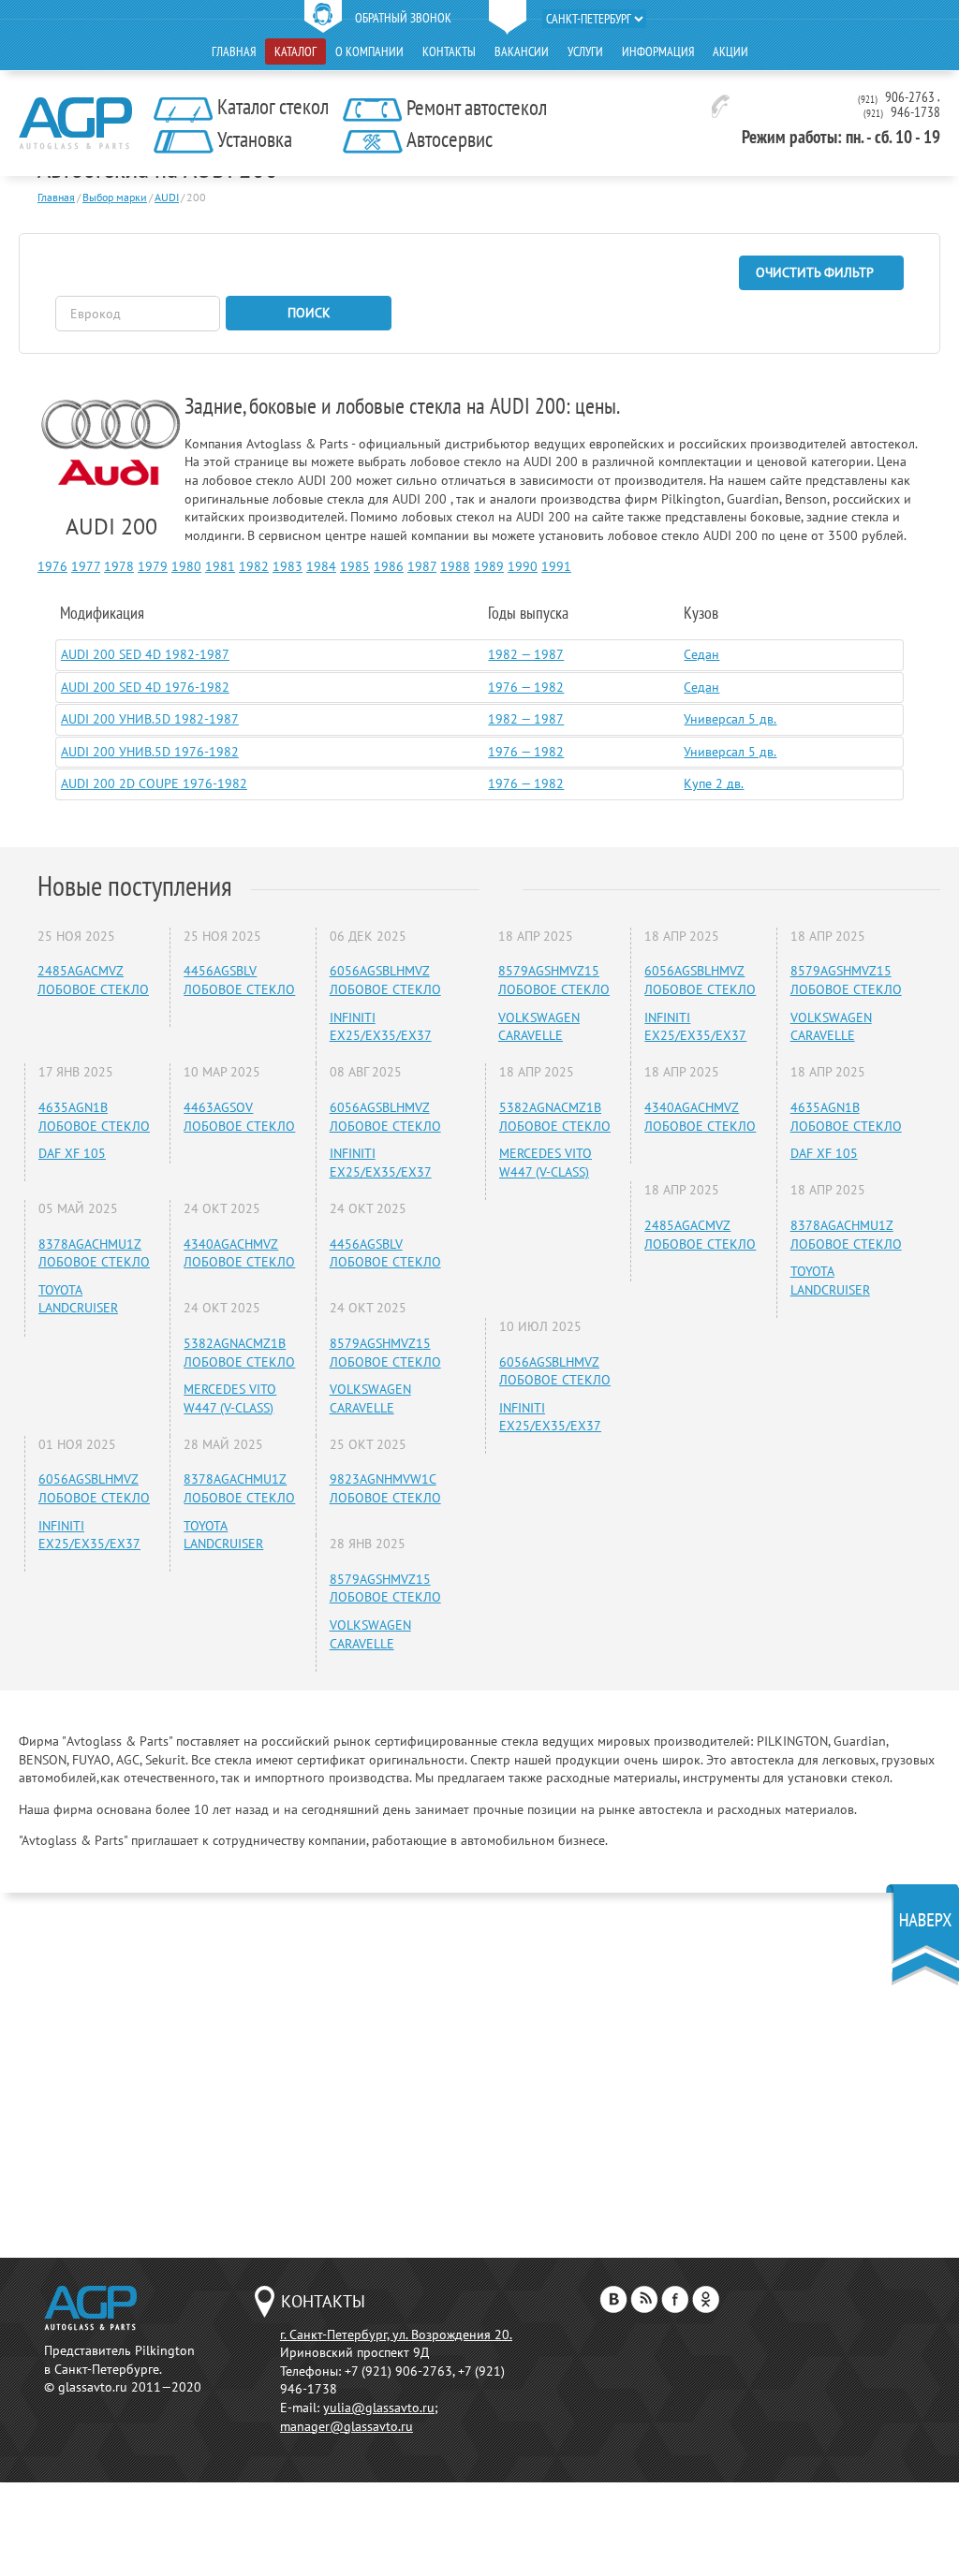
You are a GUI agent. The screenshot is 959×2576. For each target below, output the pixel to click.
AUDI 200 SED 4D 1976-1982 (145, 687)
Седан (701, 654)
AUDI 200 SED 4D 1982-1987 (145, 654)
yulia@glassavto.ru (379, 2408)
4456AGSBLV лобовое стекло (239, 980)
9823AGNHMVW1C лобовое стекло (385, 1488)
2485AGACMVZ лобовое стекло (93, 980)
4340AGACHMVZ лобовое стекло (239, 1253)
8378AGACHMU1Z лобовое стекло (94, 1253)
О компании (369, 51)
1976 (52, 566)
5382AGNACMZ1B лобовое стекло (239, 1353)
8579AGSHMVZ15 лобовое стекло (385, 1353)
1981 (220, 566)
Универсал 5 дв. (730, 719)
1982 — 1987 (526, 654)
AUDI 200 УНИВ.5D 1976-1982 (150, 752)
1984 (321, 566)
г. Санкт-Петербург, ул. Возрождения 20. (396, 2334)
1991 (556, 566)
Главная (234, 51)
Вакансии (522, 51)
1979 (153, 566)
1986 (389, 566)
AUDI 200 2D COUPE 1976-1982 (154, 783)
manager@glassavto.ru (347, 2426)
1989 (489, 566)
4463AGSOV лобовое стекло (239, 1117)
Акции (730, 51)
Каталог (295, 51)
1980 (186, 566)
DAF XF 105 (72, 1153)
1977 (86, 566)
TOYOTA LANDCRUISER (78, 1299)
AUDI (167, 197)
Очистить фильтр (815, 272)
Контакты (449, 51)
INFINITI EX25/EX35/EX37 (381, 1027)
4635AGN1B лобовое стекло (94, 1117)
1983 (288, 566)
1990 (523, 566)
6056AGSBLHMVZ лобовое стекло (385, 980)
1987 (422, 566)
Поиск (309, 313)
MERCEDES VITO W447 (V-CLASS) (230, 1398)
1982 (254, 566)
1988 (455, 566)
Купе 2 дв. (714, 783)
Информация (658, 51)
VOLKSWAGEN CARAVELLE (370, 1398)
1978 (119, 566)
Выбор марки (115, 197)
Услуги (585, 51)
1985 (355, 566)
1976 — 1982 (526, 687)
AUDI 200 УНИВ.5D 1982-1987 (150, 719)
